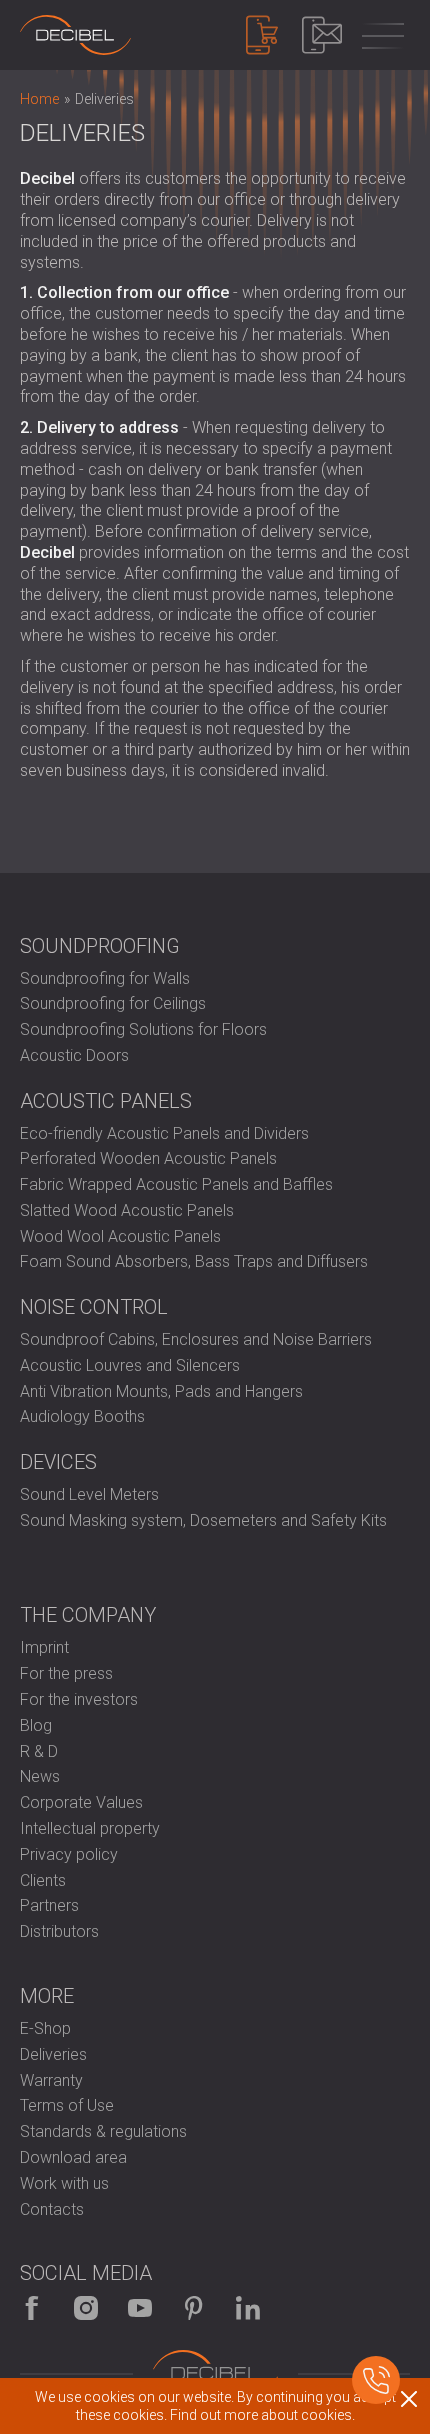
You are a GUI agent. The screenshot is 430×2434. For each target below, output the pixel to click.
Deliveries (53, 2054)
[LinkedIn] (248, 2308)
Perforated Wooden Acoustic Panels (148, 1158)
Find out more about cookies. (262, 2415)
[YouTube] (140, 2308)
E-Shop (45, 2028)
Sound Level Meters (89, 1494)
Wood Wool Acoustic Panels (120, 1236)
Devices (58, 1462)
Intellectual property (90, 1828)
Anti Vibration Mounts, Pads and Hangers (161, 1391)
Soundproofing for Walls (105, 978)
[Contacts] (322, 35)
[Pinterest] (194, 2308)
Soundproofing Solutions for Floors (143, 1029)
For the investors (79, 1699)
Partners (49, 1905)
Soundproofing (100, 946)
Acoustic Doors (74, 1055)
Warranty (51, 2080)
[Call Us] (376, 2380)
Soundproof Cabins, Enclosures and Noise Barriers (196, 1339)
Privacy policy (69, 1854)
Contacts (52, 2209)
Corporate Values (81, 1802)
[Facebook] (32, 2308)
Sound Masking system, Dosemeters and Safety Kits (203, 1520)
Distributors (59, 1931)
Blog (36, 1725)
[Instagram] (86, 2308)
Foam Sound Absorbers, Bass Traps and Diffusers (194, 1261)
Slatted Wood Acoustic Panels (127, 1210)
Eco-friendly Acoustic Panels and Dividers (164, 1133)
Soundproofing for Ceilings (113, 1003)
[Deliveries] (75, 35)
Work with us (64, 2183)
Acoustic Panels (106, 1101)
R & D (39, 1751)
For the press (66, 1673)
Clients (43, 1880)
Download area (73, 2157)
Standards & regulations (103, 2131)
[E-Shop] (262, 35)
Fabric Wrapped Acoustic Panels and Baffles (176, 1184)
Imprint (44, 1647)
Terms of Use (67, 2105)
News (40, 1776)
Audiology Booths (82, 1416)
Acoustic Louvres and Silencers (130, 1365)
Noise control (94, 1307)
